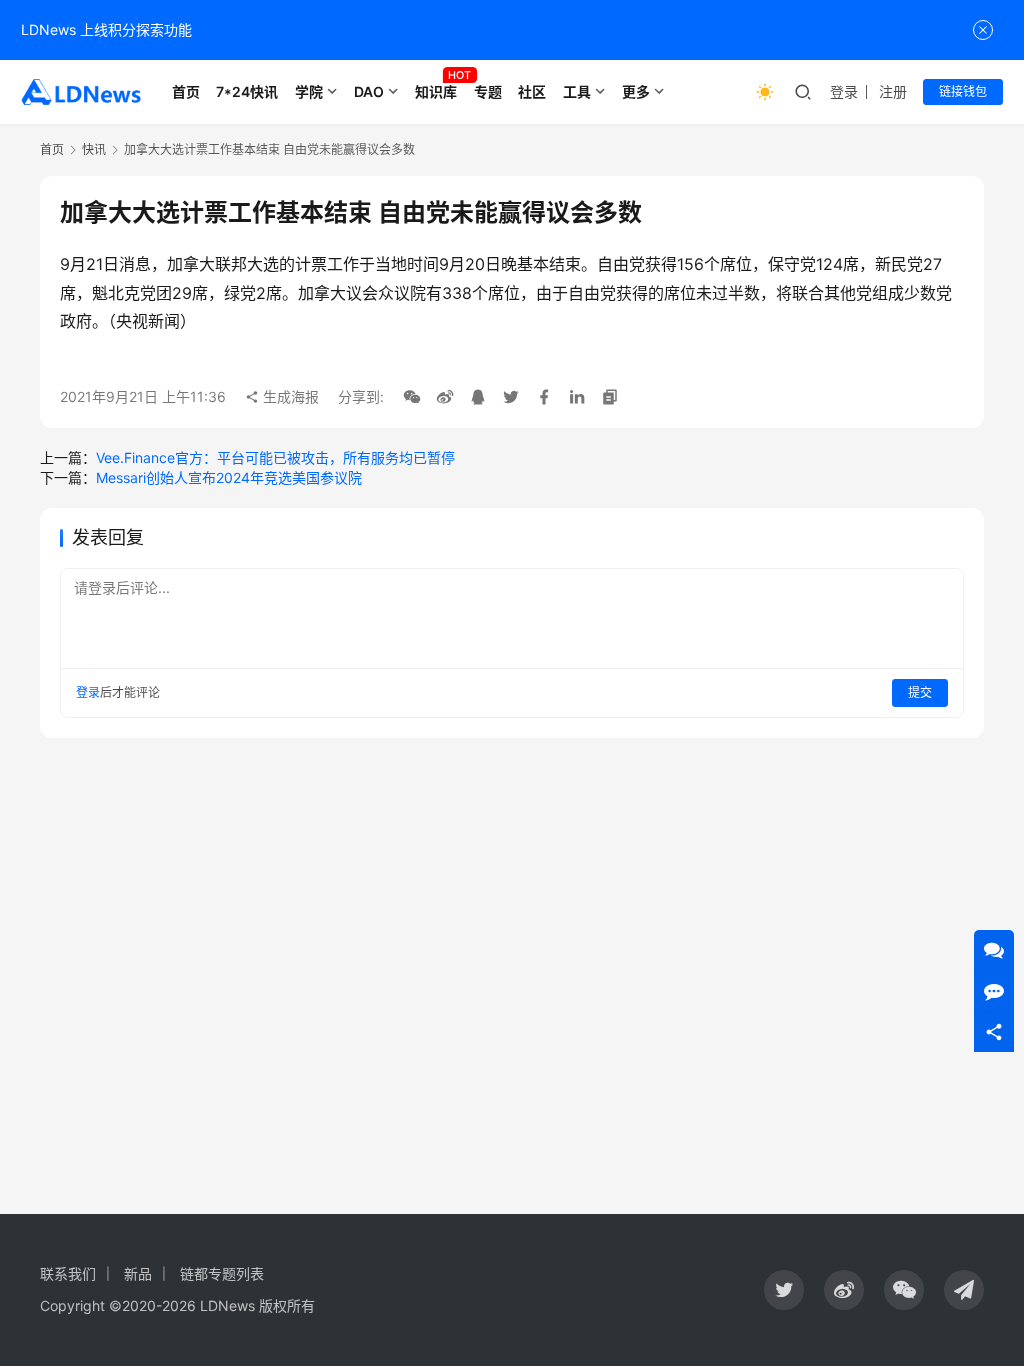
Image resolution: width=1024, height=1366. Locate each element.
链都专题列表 (222, 1273)
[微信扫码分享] (412, 397)
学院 (309, 91)
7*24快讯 (247, 91)
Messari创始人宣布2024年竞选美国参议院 (229, 477)
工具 (577, 91)
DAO (369, 91)
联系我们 (68, 1273)
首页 (186, 91)
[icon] (784, 1290)
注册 (893, 91)
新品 (138, 1273)
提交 (920, 692)
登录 (844, 91)
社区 (532, 91)
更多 (636, 91)
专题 (488, 91)
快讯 (94, 149)
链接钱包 (963, 91)
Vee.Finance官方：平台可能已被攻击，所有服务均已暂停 (275, 457)
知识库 (436, 91)
